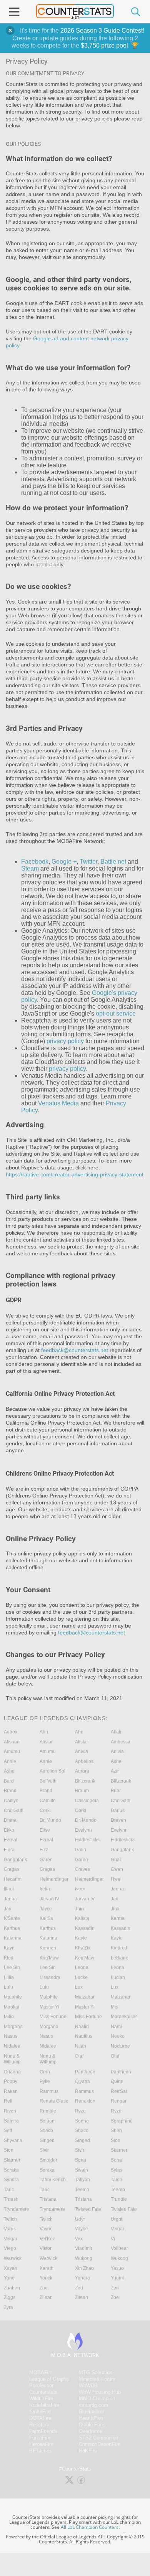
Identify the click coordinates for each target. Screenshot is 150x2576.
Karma (118, 1918)
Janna (117, 1889)
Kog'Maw (49, 1958)
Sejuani (48, 2121)
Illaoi (9, 1889)
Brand (10, 1791)
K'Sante (12, 1918)
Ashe (116, 1761)
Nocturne (120, 2046)
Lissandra (50, 1977)
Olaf (79, 2056)
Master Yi (49, 2007)
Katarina (13, 1938)
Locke (81, 1977)
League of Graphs (49, 2379)
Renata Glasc (54, 2101)
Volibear (119, 2248)
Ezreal (11, 1840)
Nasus (11, 2036)
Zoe (115, 2297)
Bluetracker (92, 2412)
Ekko (9, 1830)
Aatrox (11, 1732)
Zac (43, 2288)
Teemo (82, 2190)
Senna (82, 2121)
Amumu (12, 1751)
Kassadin (85, 1928)
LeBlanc (119, 1958)
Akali (116, 1732)
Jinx (115, 1909)
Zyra (8, 2307)
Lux (79, 1987)
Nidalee (12, 2046)
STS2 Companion (98, 2438)
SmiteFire (40, 2412)
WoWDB (88, 2386)
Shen (116, 2131)
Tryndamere (17, 2209)
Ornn (45, 2072)
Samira (11, 2121)
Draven (118, 1820)
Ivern (80, 1889)
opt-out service (116, 1013)
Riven (10, 2111)
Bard (9, 1781)
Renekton (85, 2101)
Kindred (119, 1948)
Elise (45, 1830)
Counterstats (43, 2392)
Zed (79, 2288)
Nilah (81, 2046)
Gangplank (122, 1850)
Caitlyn (11, 1801)
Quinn (117, 2081)
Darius (118, 1811)
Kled (9, 1958)
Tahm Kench (53, 2180)
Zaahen (12, 2288)
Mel (115, 2007)
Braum (82, 1791)
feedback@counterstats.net (75, 1350)
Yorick (46, 2278)
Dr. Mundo (50, 1820)
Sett (8, 2131)
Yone (9, 2278)
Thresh (11, 2199)
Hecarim (13, 1879)
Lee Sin (12, 1967)
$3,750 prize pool (104, 45)
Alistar (46, 1742)
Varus (10, 2229)
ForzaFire (40, 2438)
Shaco (46, 2131)
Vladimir (84, 2248)
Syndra (11, 2180)
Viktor (46, 2248)
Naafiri (82, 2027)
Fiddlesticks (87, 1840)
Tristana (48, 2199)
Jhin (79, 1909)
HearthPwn (91, 2418)
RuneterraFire (44, 2405)
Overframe (91, 2431)
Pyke (45, 2081)
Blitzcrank (85, 1781)
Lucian (118, 1977)
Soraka (11, 2170)
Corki (45, 1811)
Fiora (9, 1850)
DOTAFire (40, 2418)
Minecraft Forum (97, 2379)
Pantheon (85, 2072)
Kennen (48, 1948)
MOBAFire (41, 2372)
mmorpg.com (93, 2405)
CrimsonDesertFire (100, 2444)
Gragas (12, 1869)
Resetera (39, 2425)
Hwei (116, 1879)
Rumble (48, 2111)
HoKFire (88, 2451)
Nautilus (84, 2036)
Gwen (117, 1869)
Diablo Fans (92, 2425)
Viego (10, 2248)
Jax (114, 1899)
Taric (9, 2190)
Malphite (13, 1997)
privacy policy (65, 1041)
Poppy (11, 2081)
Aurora (82, 1771)
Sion (116, 2141)
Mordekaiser (124, 2017)
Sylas (117, 2170)
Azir (115, 1771)
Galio (81, 1850)
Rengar (119, 2101)
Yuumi (117, 2278)
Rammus (49, 2091)
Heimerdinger (54, 1879)
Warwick (13, 2258)
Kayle (81, 1938)
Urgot (117, 2219)
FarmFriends (43, 2431)
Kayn (9, 1948)
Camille (48, 1801)
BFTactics (41, 2451)
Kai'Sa (46, 1918)
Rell (8, 2101)
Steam (30, 868)
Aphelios (84, 1761)
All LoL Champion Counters (90, 2527)
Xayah (11, 2268)
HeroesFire (41, 2444)
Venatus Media (58, 1103)
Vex (79, 2239)
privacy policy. (68, 1069)
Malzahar (85, 1997)
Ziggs (10, 2297)
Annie (10, 1761)
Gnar (116, 1860)
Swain (82, 2170)
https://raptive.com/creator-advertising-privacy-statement (75, 1174)
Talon (117, 2180)
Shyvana (13, 2141)
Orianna (12, 2072)
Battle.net (113, 862)
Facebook (35, 862)
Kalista (82, 1918)
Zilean (46, 2297)
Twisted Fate (88, 2209)
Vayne (46, 2229)
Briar (116, 1791)
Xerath (47, 2268)
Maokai (12, 2007)
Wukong (84, 2258)
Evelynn (83, 1830)
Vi (113, 2239)
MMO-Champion (97, 2399)
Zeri (115, 2288)
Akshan (12, 1742)
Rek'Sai (119, 2091)
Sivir (44, 2150)
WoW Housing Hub (100, 2392)
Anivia (82, 1751)
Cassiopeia (87, 1801)
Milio (9, 2017)
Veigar (117, 2229)
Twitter (88, 862)
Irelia (45, 1889)
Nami (116, 2027)
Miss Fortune (53, 2017)
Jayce (46, 1909)
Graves (82, 1869)
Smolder (48, 2160)
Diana (10, 1820)
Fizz (44, 1850)
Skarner (119, 2150)
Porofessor (41, 2386)
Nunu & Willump (12, 2059)
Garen (46, 1860)
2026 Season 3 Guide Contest (102, 31)
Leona (82, 1967)
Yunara (82, 2278)
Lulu (8, 1987)
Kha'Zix (83, 1948)
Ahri (44, 1732)
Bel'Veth (48, 1781)
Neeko (118, 2036)
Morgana (13, 2027)
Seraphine (122, 2121)
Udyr (80, 2219)
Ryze (80, 2111)
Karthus (12, 1928)
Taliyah (82, 2180)
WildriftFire (41, 2399)
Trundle (119, 2199)
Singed (47, 2141)
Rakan (11, 2091)
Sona (81, 2160)
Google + (64, 862)
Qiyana (82, 2081)
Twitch (10, 2219)
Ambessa (121, 1742)
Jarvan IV (49, 1899)
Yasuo (117, 2268)
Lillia (9, 1977)
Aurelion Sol (52, 1771)
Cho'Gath (121, 1801)
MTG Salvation (96, 2372)
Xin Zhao (84, 2268)
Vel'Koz (47, 2239)
